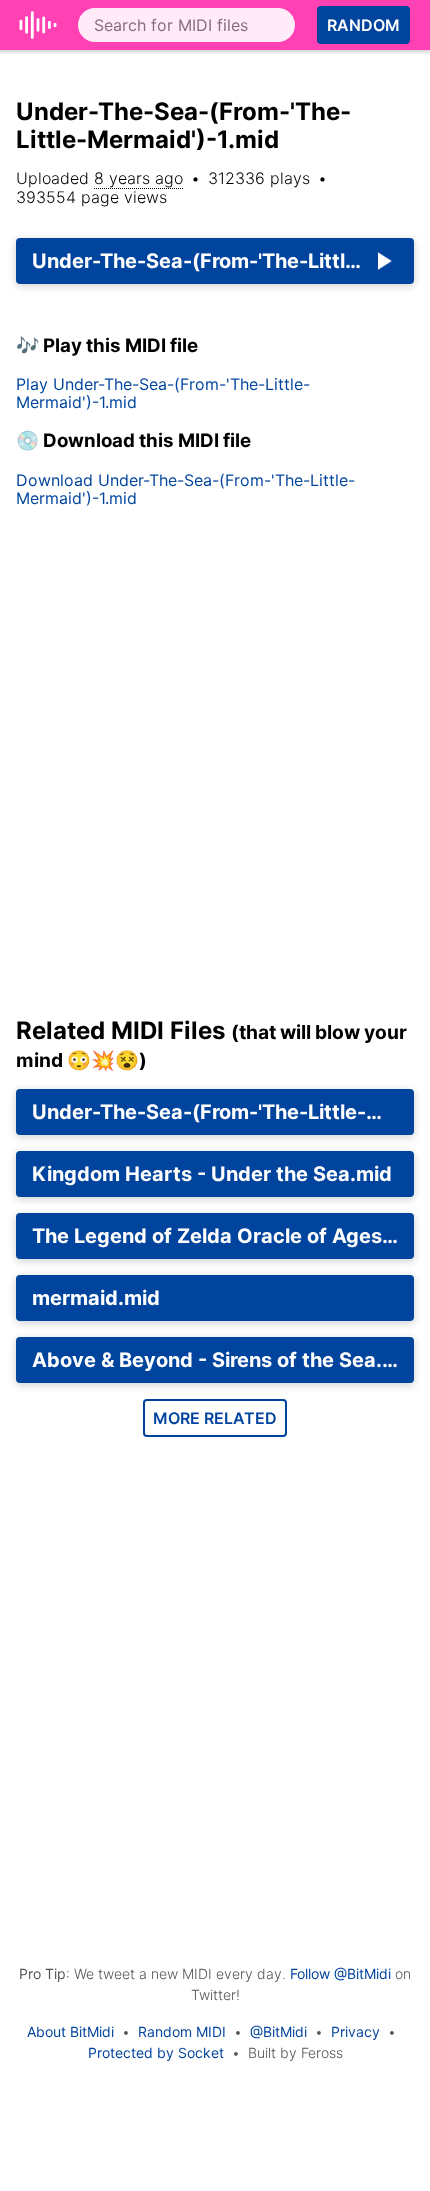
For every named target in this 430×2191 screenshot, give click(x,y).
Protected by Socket (156, 2052)
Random (363, 25)
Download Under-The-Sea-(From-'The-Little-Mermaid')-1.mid (185, 489)
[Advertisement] (215, 770)
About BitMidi (70, 2031)
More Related (215, 1418)
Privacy (355, 2031)
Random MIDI (182, 2031)
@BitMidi (278, 2031)
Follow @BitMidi (340, 1973)
